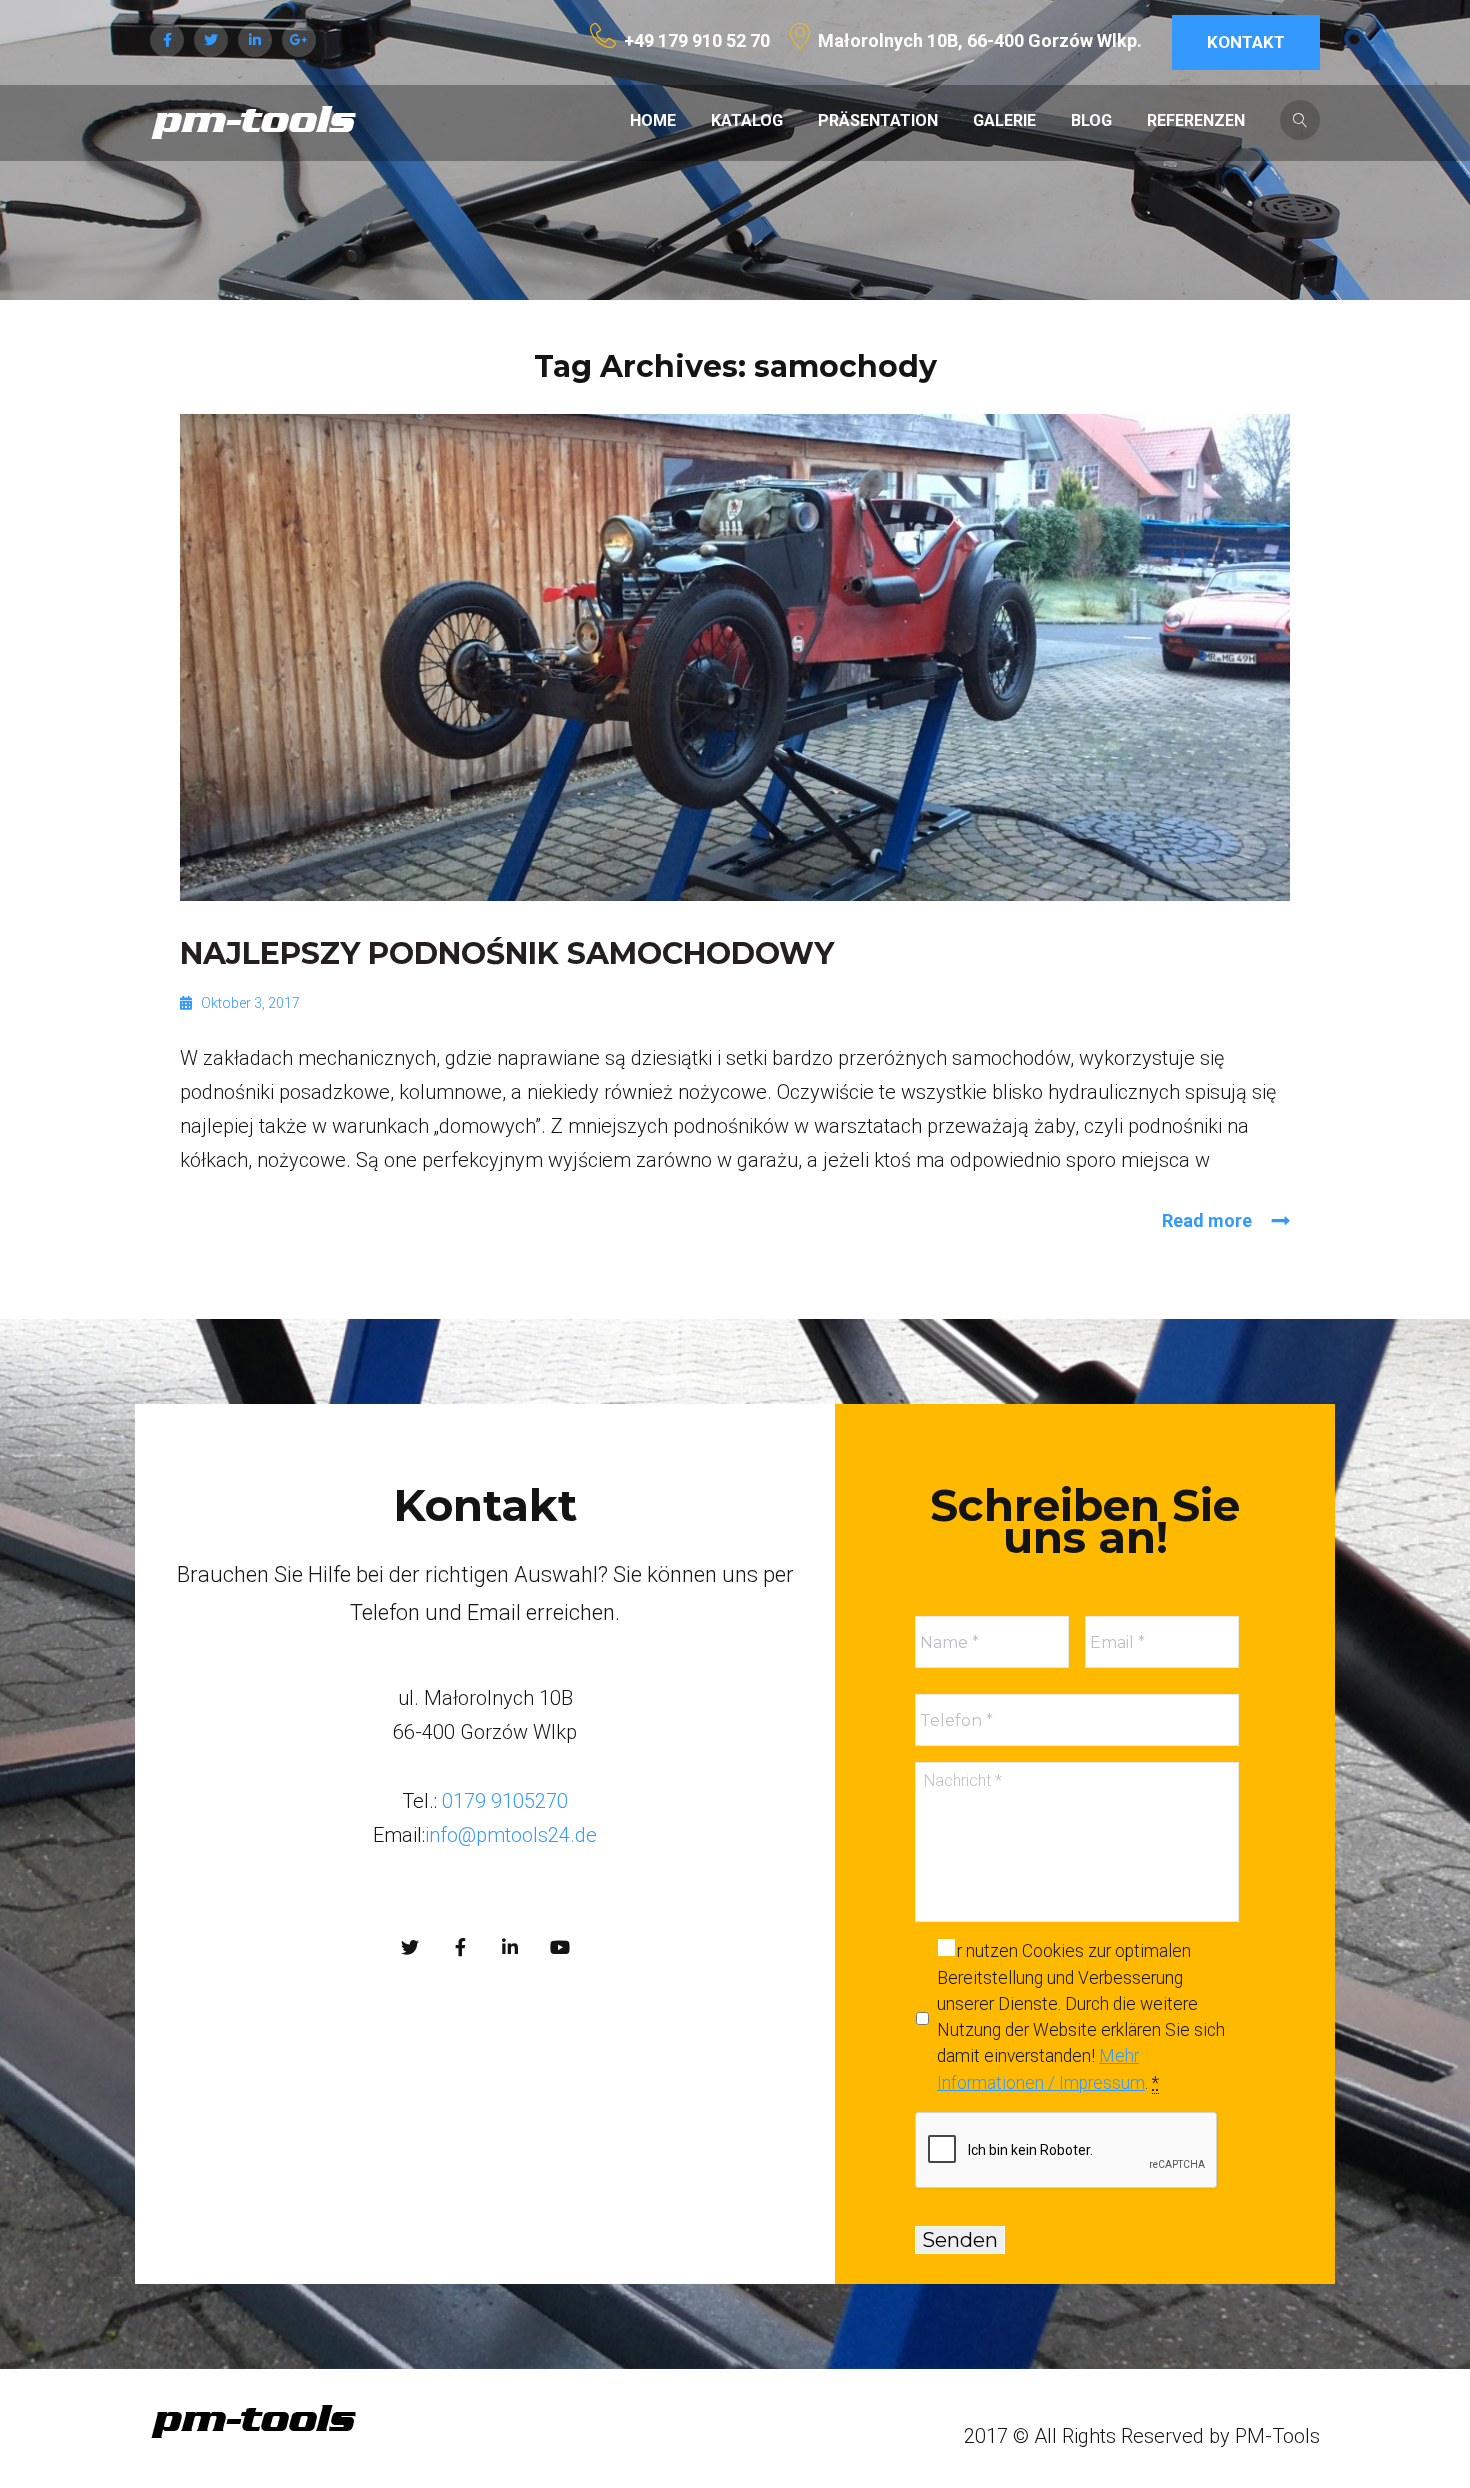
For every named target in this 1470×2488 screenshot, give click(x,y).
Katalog (747, 120)
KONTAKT (1246, 42)
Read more (1207, 1220)
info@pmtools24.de (511, 1835)
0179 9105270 (502, 1801)
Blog (1091, 120)
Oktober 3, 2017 (250, 1003)
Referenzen (1196, 120)
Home (653, 120)
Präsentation (878, 120)
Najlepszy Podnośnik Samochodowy (507, 953)
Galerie (1004, 120)
